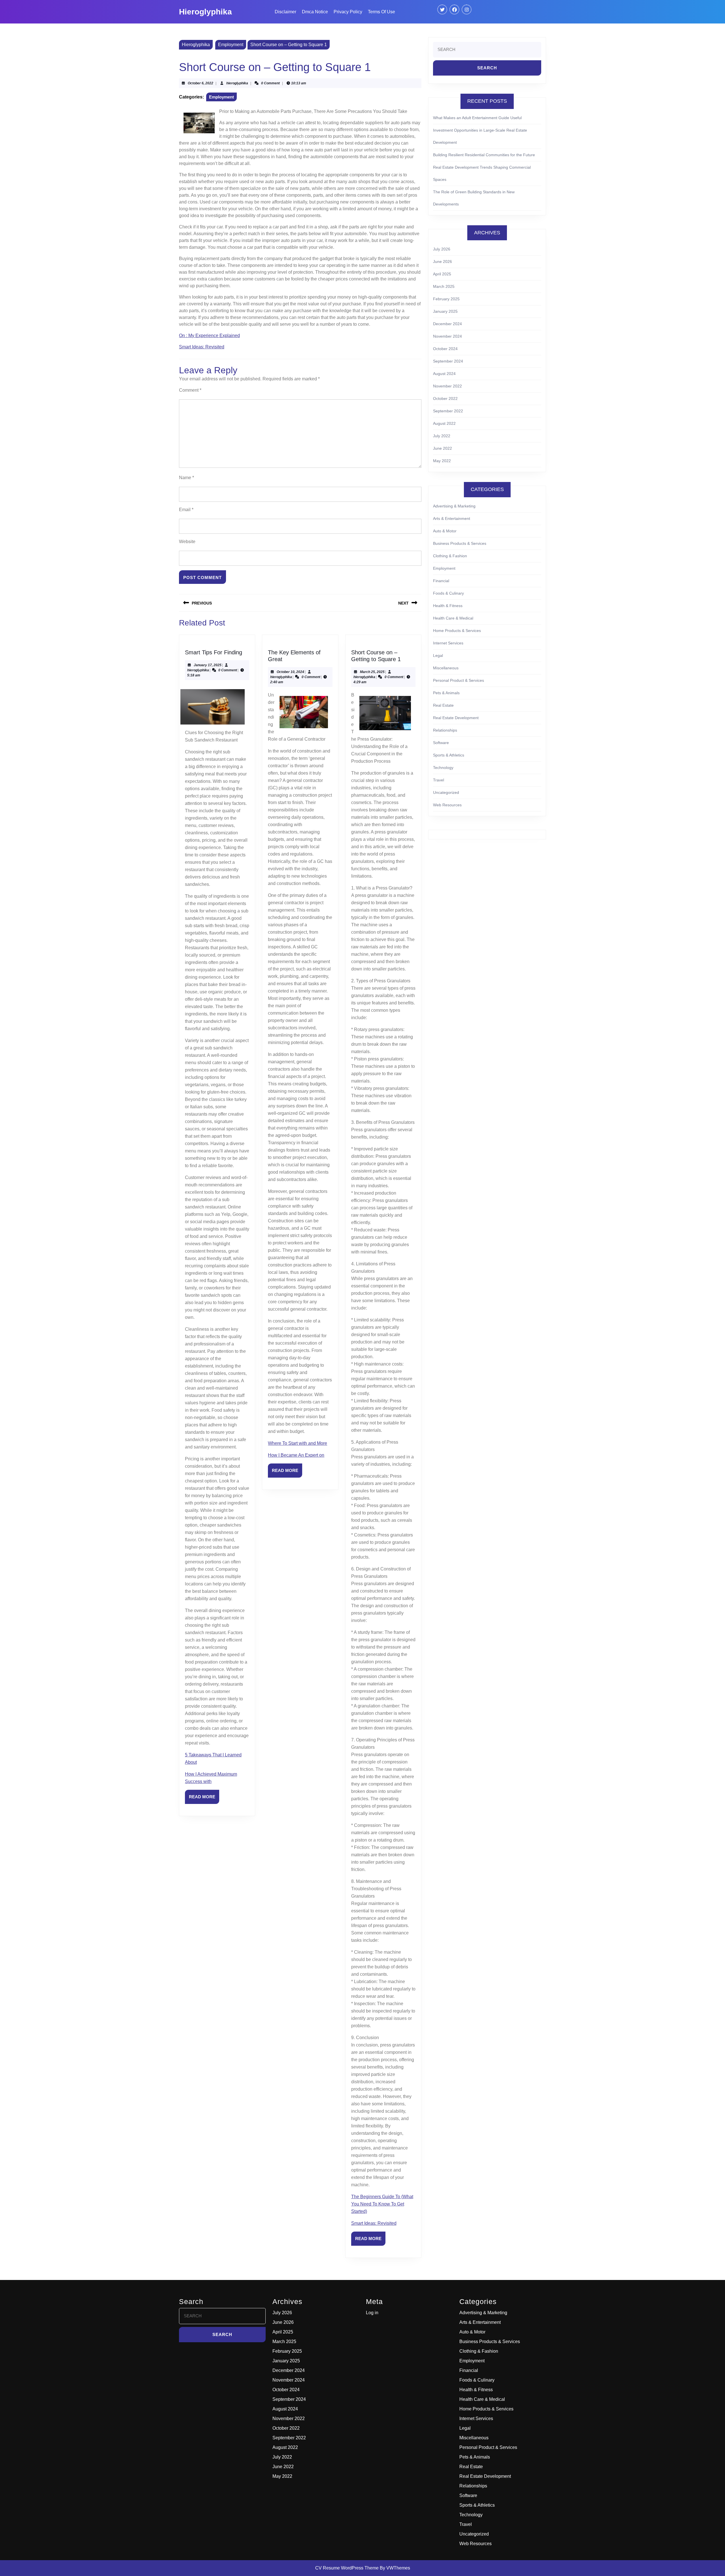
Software (441, 743)
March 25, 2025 (372, 672)
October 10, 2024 (290, 672)
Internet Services (448, 643)
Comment (190, 390)
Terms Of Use (381, 12)
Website (187, 542)
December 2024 (447, 324)
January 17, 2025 (208, 665)
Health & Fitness (448, 606)
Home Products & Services (457, 631)
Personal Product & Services (459, 680)
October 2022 (445, 398)
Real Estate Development (456, 718)
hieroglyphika (237, 83)
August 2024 (444, 374)
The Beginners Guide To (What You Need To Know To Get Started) (382, 2204)
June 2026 (443, 262)
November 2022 (447, 386)
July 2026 (442, 249)
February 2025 (446, 299)
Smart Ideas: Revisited (202, 347)
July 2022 (442, 436)
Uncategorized (446, 792)
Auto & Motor (445, 531)
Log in (372, 2313)
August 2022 (444, 423)
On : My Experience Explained (209, 336)
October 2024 (445, 349)
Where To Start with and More (298, 1443)
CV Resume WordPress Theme (347, 2568)
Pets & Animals (446, 693)
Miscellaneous (446, 668)
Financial (441, 581)
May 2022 (442, 461)
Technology (443, 768)
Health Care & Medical (453, 618)
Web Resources (447, 805)
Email (186, 510)
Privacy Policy (348, 12)
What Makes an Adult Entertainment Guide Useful (477, 118)
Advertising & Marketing (454, 506)
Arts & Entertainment (452, 518)
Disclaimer (285, 12)
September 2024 (448, 361)
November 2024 (447, 336)
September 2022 (448, 411)
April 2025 (442, 274)
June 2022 (443, 448)
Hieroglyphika (205, 12)
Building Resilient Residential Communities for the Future (484, 155)
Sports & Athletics (449, 755)
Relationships (445, 730)
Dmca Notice (315, 12)
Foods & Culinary (448, 593)
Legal (438, 655)
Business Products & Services (460, 543)
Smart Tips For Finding (214, 652)
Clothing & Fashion (450, 556)
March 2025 (444, 286)
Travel (439, 780)
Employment (231, 45)
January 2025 (445, 311)
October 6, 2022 (201, 83)
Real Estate (443, 705)
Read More (204, 1799)
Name (186, 478)
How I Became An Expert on (296, 1455)
